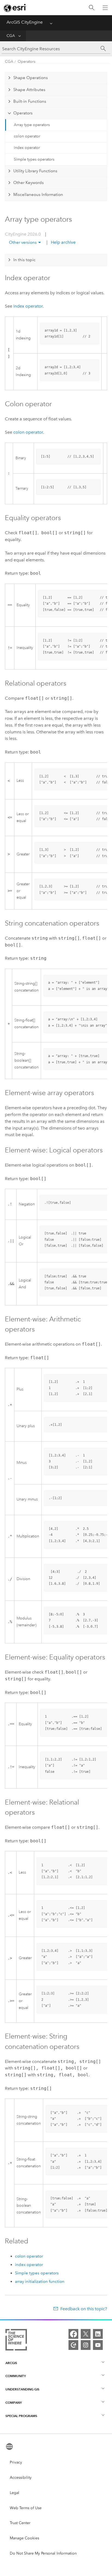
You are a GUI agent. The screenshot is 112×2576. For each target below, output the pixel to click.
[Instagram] (86, 2345)
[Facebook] (73, 2334)
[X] (86, 2334)
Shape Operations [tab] (31, 78)
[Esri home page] (15, 8)
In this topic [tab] (24, 260)
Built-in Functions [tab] (30, 101)
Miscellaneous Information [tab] (38, 195)
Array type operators (32, 125)
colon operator (27, 136)
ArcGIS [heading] (11, 2363)
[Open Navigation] (105, 8)
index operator (27, 148)
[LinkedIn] (98, 2334)
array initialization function (40, 2281)
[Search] (92, 8)
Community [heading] (16, 2376)
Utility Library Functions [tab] (35, 171)
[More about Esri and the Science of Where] (16, 2341)
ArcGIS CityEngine (25, 22)
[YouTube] (98, 2345)
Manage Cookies (24, 2538)
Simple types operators (34, 159)
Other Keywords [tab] (29, 183)
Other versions (23, 242)
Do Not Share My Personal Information (43, 2553)
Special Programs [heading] (21, 2416)
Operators (27, 62)
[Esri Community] (73, 2345)
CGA (11, 36)
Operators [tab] (23, 113)
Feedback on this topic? (84, 2309)
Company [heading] (14, 2403)
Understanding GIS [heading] (22, 2389)
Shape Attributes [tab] (29, 90)
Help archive (63, 242)
